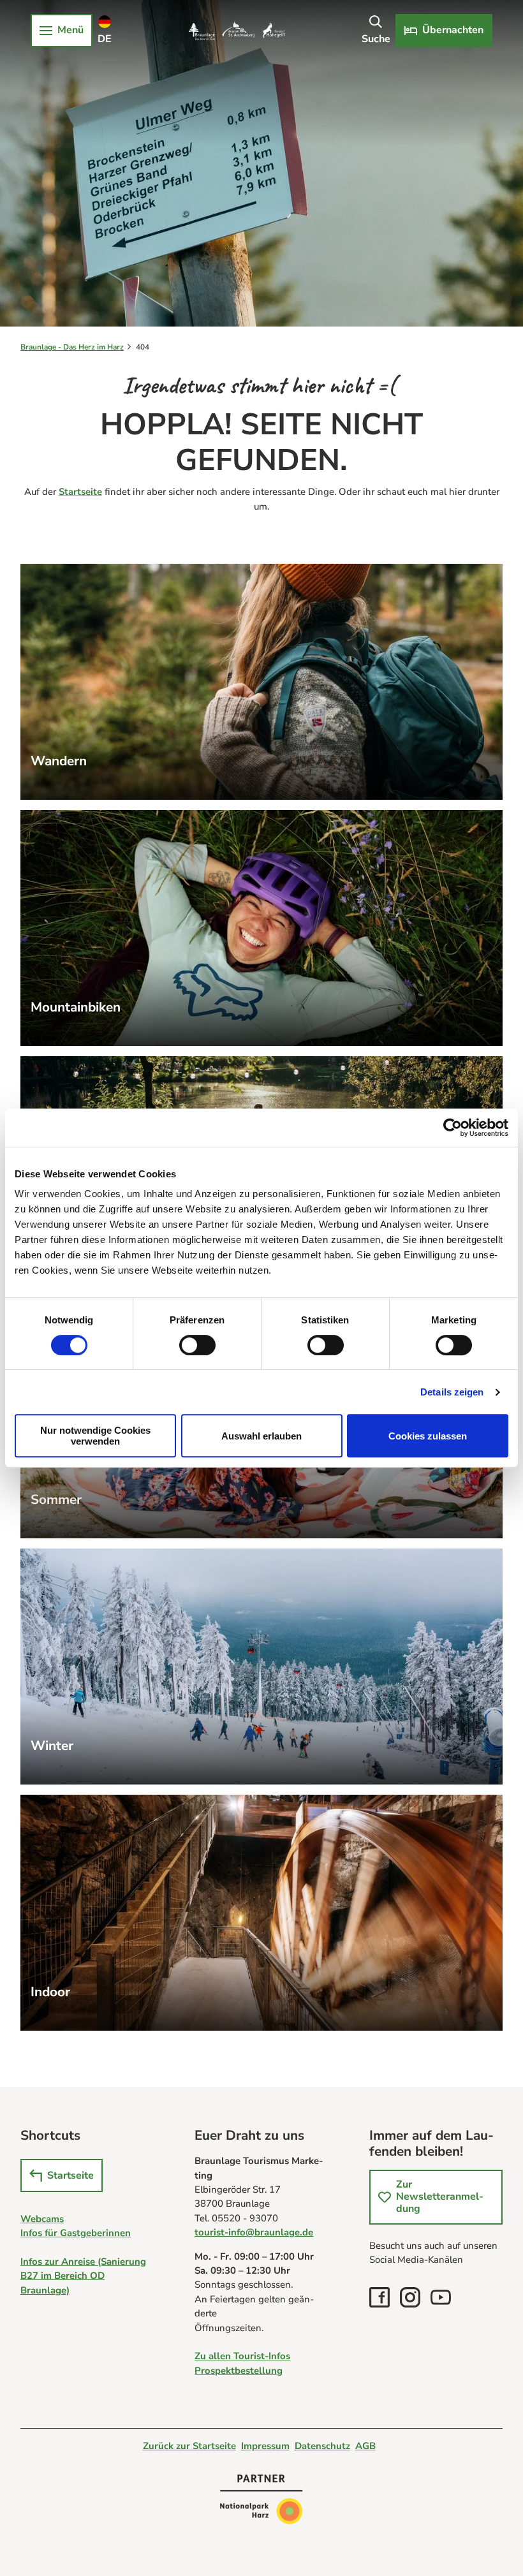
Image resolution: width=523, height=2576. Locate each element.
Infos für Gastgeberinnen (76, 2233)
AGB (365, 2446)
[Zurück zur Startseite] (237, 31)
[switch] (197, 1345)
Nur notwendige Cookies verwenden (95, 1436)
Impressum (265, 2446)
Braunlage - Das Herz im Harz (72, 347)
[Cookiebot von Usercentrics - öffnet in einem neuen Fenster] (453, 1128)
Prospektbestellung (239, 2371)
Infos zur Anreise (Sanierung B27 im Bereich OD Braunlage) (83, 2276)
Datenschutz (322, 2446)
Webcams (42, 2219)
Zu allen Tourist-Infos (242, 2356)
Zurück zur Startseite (189, 2446)
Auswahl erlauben (261, 1436)
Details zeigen (452, 1392)
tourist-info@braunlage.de (254, 2232)
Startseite (80, 492)
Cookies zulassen (428, 1436)
